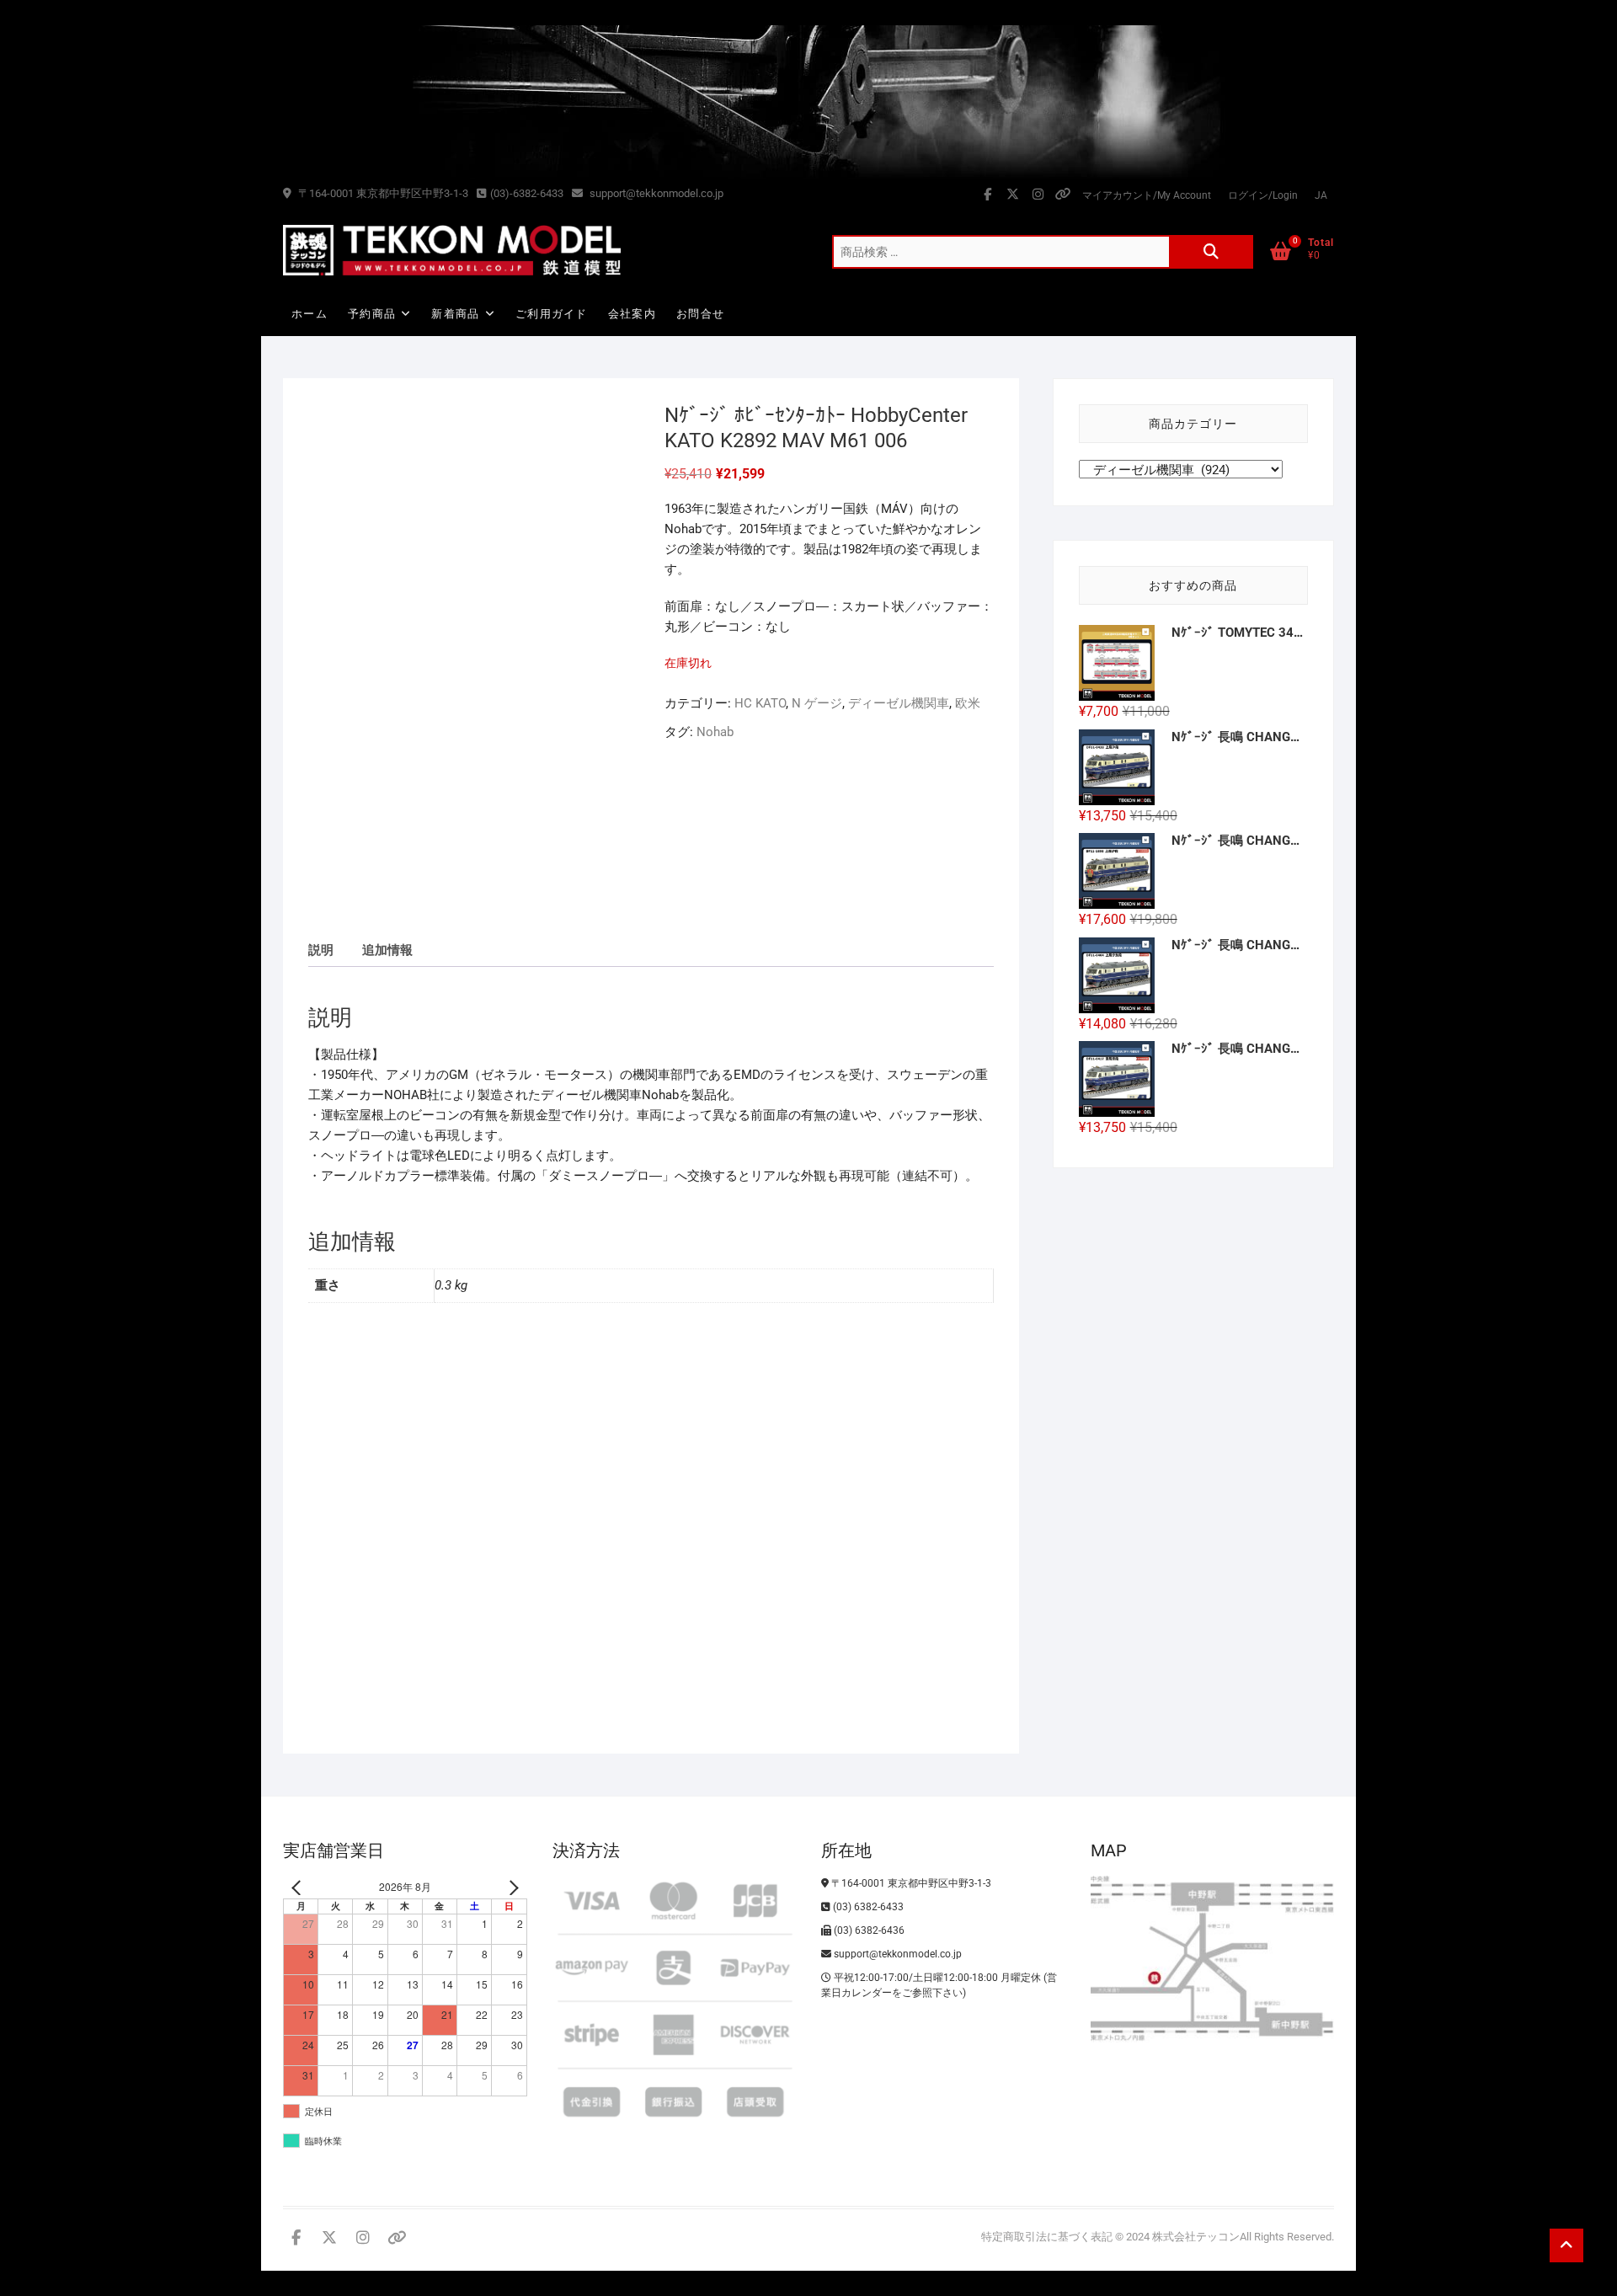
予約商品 (372, 314)
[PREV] (299, 1887)
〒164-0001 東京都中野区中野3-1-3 (382, 193)
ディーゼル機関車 (899, 703)
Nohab (715, 732)
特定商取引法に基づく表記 (1047, 2237)
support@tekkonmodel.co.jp (655, 193)
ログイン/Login (1263, 195)
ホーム (310, 314)
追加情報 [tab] (387, 950)
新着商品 (455, 314)
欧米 (968, 703)
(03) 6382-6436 (868, 1930)
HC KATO (760, 703)
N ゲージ (817, 703)
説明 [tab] (321, 950)
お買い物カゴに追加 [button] (384, 1654)
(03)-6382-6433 (527, 193)
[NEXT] (511, 1887)
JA (1321, 195)
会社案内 (632, 314)
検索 (1211, 252)
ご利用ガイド (552, 314)
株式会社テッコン (1196, 2237)
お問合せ (700, 314)
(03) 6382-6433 (867, 1907)
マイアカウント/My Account (1147, 195)
